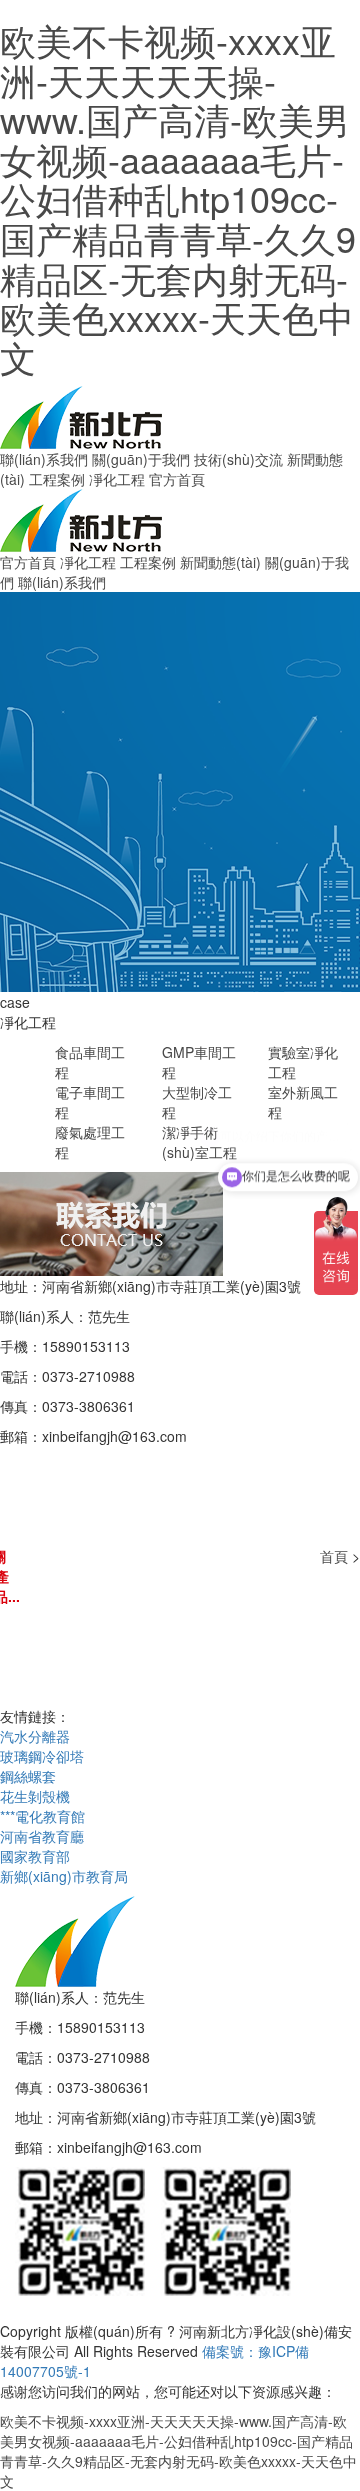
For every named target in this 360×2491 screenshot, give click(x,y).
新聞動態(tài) (220, 562)
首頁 (334, 1556)
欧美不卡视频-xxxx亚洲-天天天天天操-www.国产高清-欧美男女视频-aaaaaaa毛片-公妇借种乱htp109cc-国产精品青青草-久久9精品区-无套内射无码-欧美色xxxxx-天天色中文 (178, 198)
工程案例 (57, 479)
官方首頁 (177, 479)
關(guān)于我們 (141, 459)
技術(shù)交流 (238, 459)
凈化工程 (117, 479)
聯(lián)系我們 (44, 459)
